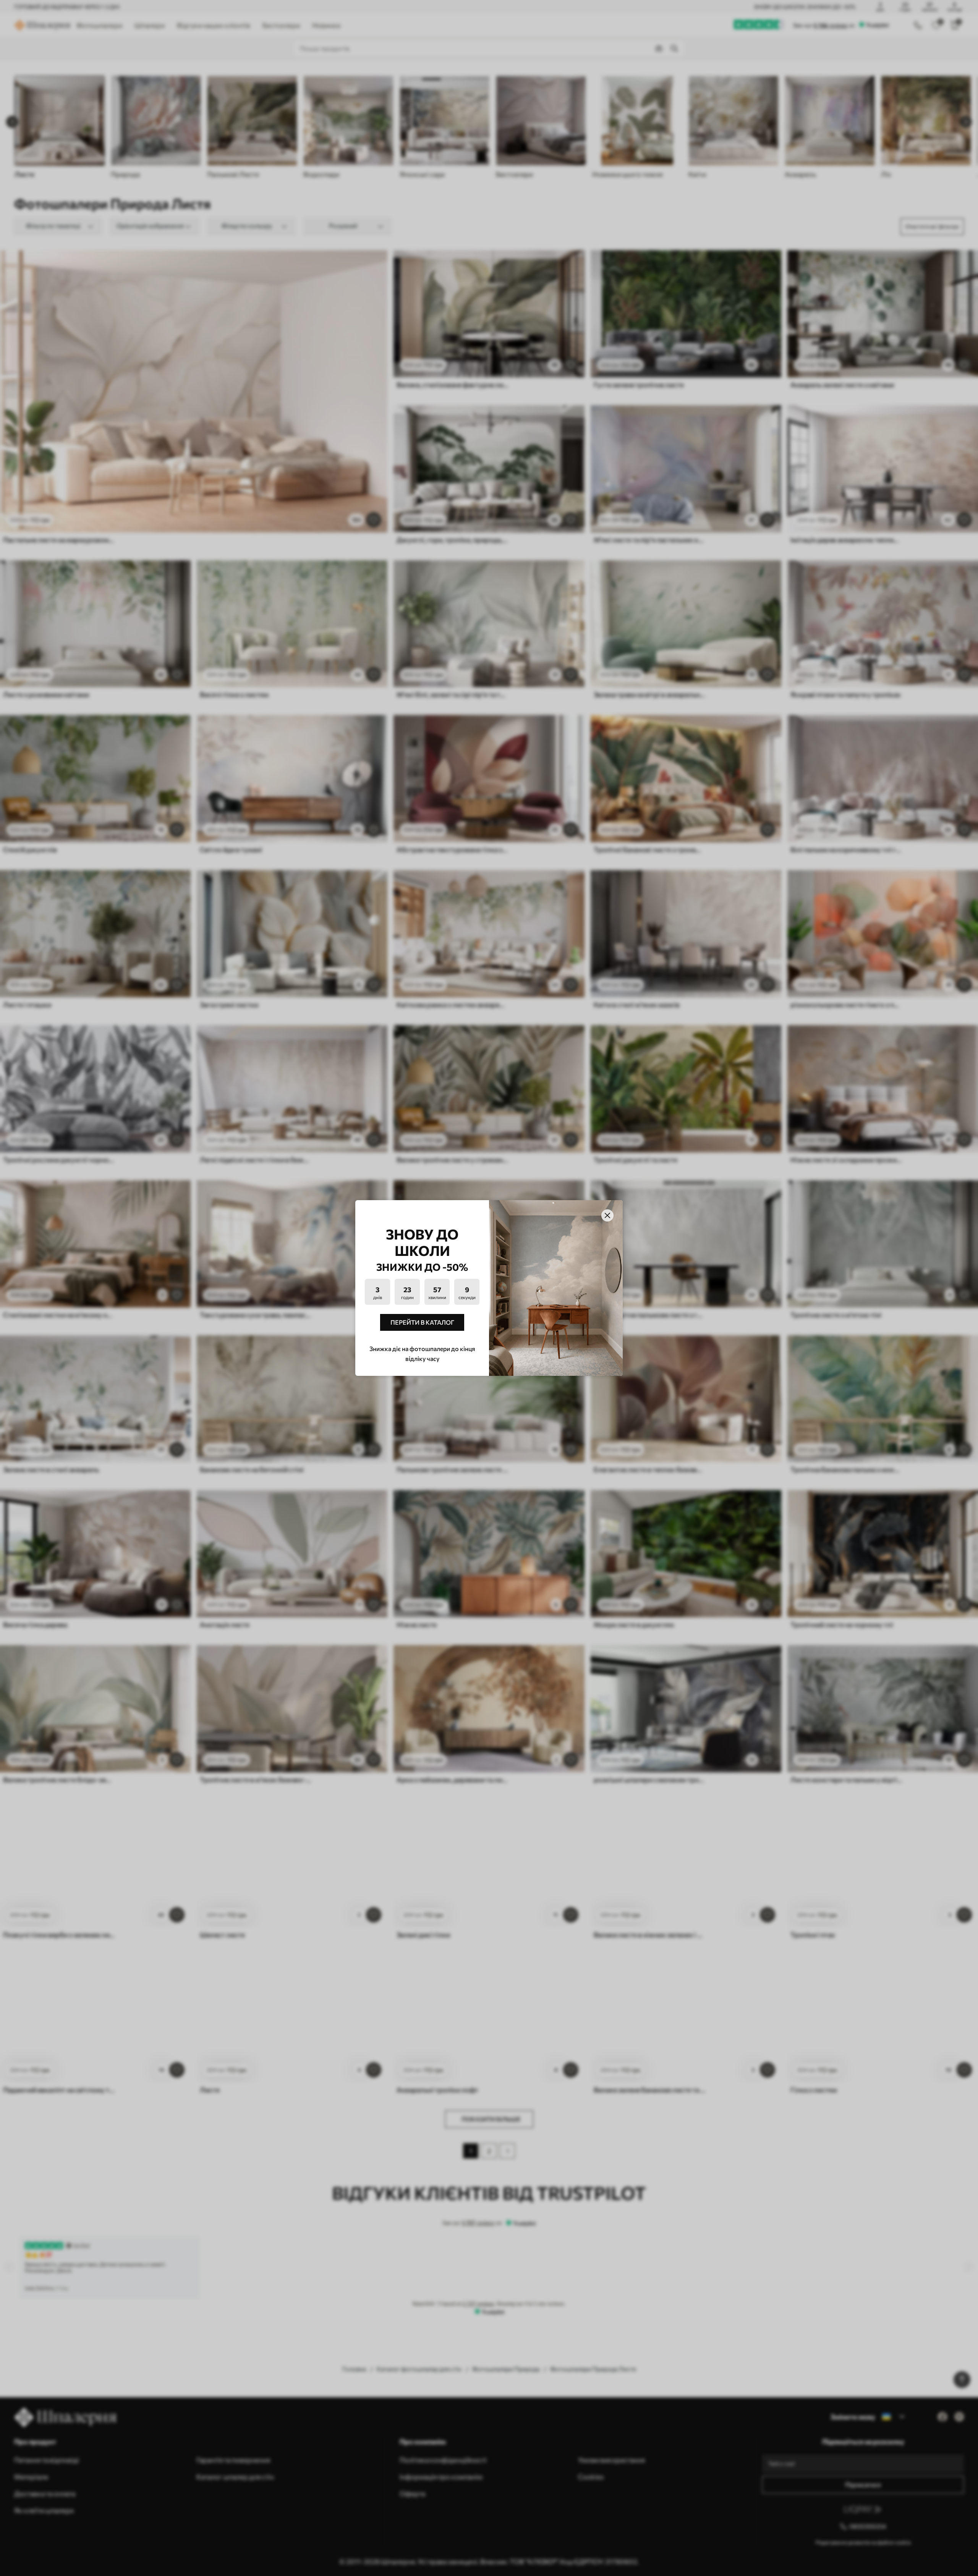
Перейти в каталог (422, 1322)
